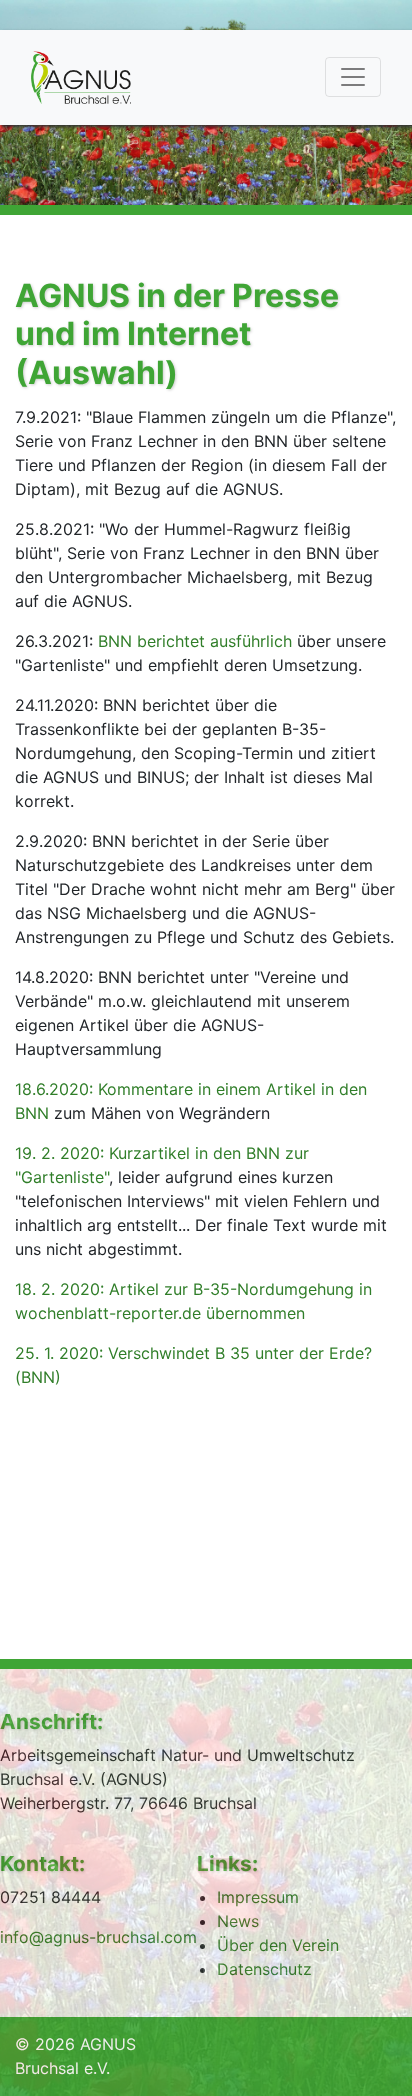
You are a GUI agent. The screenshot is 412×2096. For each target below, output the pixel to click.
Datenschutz (264, 1969)
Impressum (258, 1897)
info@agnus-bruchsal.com (98, 1937)
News (238, 1921)
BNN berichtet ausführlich (195, 641)
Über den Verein (278, 1945)
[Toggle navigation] (353, 77)
